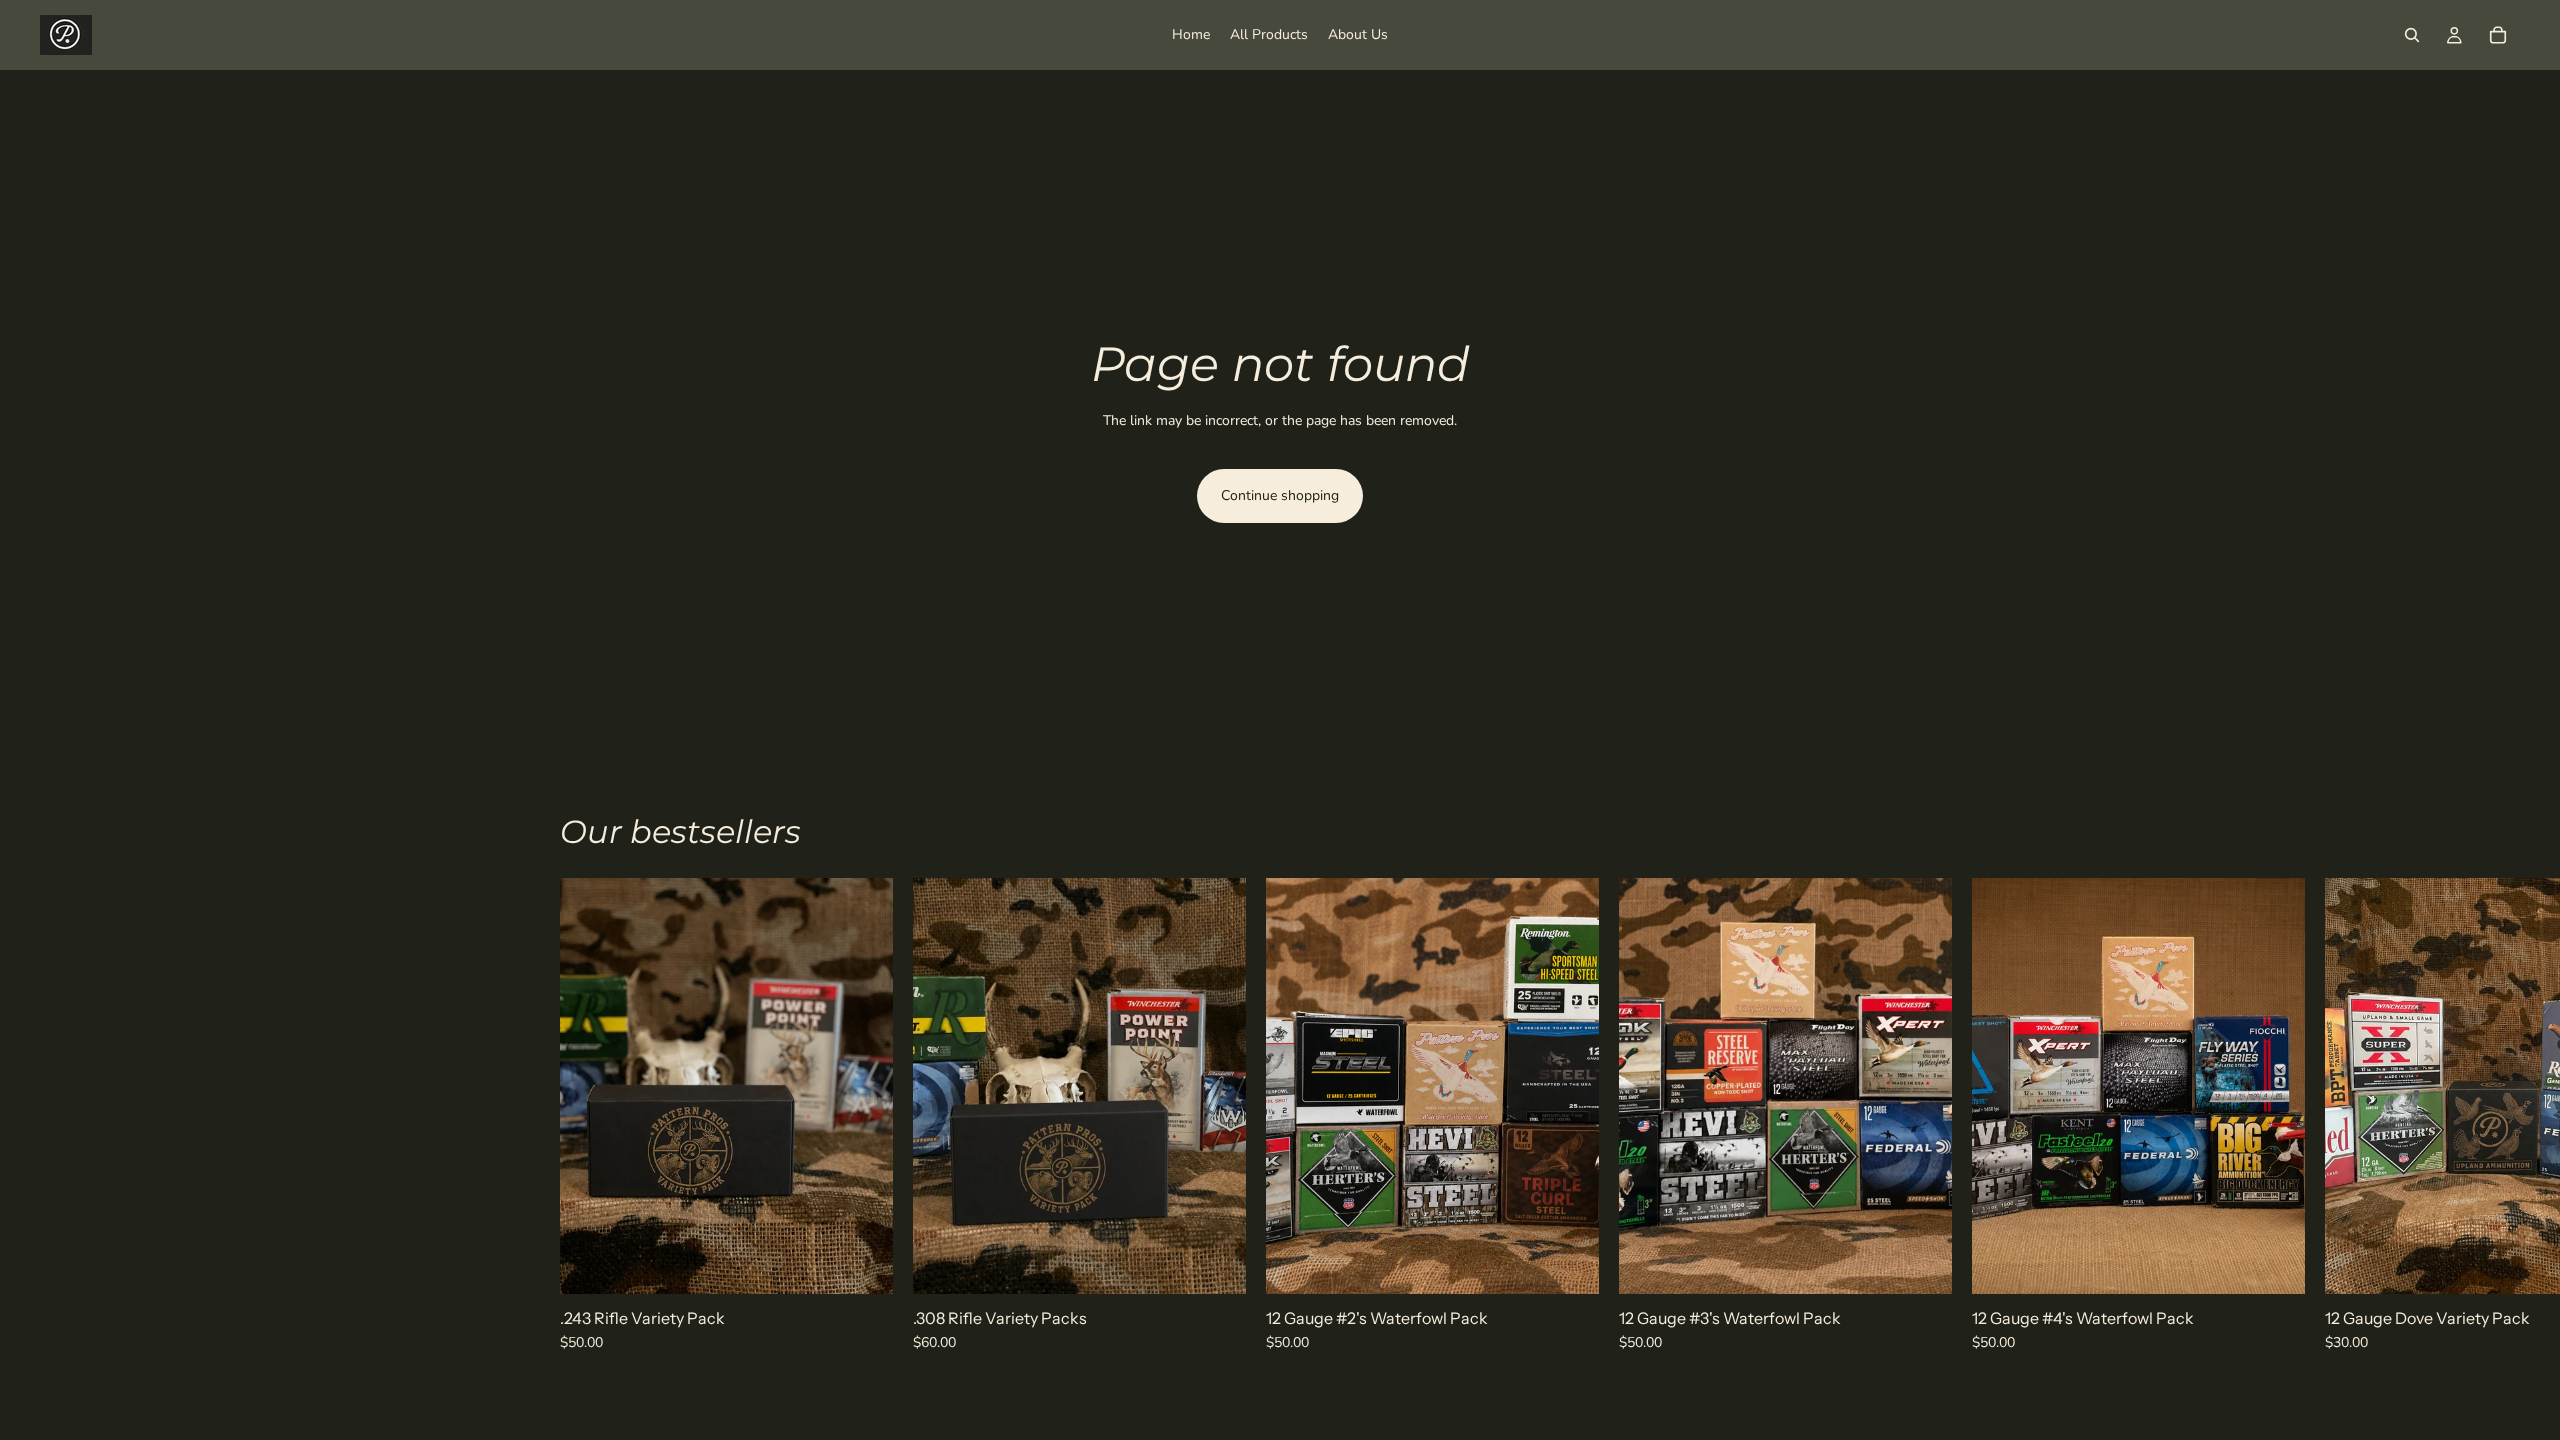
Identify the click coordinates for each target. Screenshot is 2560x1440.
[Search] (2412, 35)
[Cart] (2498, 35)
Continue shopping (1280, 495)
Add (879, 1262)
